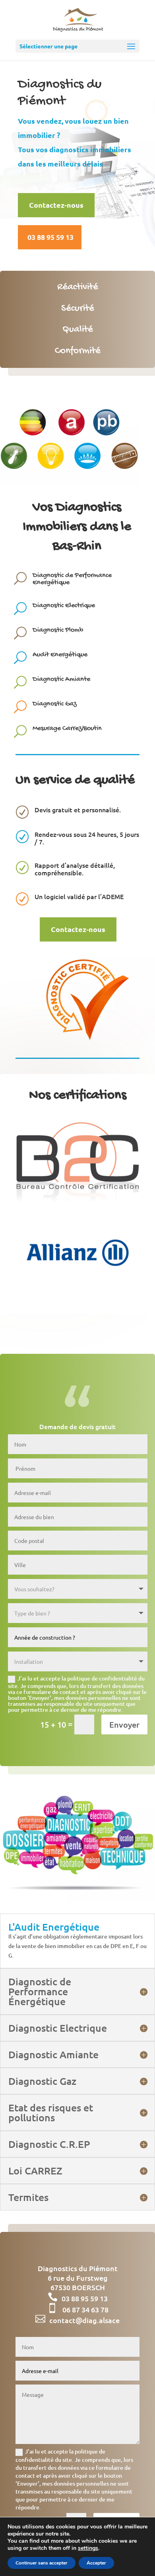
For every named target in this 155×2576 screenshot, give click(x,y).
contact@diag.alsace (84, 2320)
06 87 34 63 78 (85, 2309)
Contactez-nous (56, 205)
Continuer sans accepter (42, 2563)
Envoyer (124, 1724)
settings (88, 2548)
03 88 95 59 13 (50, 237)
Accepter (96, 2563)
